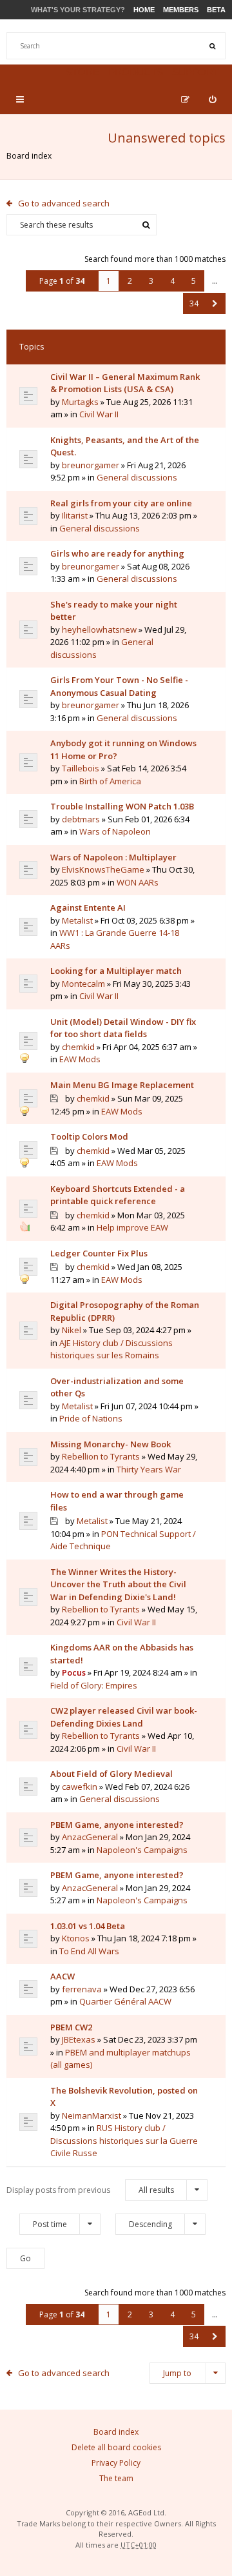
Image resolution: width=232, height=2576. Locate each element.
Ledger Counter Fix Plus (99, 1253)
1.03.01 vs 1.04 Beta (88, 1926)
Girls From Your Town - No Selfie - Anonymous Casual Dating (119, 686)
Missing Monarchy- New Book (111, 1444)
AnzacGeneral (90, 1837)
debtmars (81, 819)
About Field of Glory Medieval (111, 1774)
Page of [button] (62, 281)
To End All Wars (89, 1951)
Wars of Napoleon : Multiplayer (113, 857)
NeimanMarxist (92, 2115)
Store (82, 72)
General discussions (137, 477)
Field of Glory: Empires (94, 1685)
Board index (29, 156)
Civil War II (99, 414)
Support (196, 72)
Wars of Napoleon (115, 831)
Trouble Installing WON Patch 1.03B (122, 806)
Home (144, 10)
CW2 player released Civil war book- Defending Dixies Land (124, 1717)
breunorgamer (91, 465)
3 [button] (151, 281)
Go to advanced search (64, 203)
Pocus (74, 1672)
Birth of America (110, 781)
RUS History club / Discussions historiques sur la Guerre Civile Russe (124, 2140)
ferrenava (82, 1989)
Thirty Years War (149, 1469)
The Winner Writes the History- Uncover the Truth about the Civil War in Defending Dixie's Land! (118, 1584)
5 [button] (194, 281)
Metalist (77, 920)
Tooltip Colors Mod (89, 1136)
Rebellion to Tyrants (101, 1456)
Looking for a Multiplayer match (116, 971)
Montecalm (83, 984)
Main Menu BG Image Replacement (122, 1085)
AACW (63, 1976)
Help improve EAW (132, 1227)
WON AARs (138, 882)
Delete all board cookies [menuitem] (116, 2447)
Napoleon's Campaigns (142, 1850)
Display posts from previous (90, 2190)
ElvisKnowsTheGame (103, 869)
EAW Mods (80, 1059)
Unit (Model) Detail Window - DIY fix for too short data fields (123, 1028)
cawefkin (80, 1787)
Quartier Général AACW (125, 2001)
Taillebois (81, 768)
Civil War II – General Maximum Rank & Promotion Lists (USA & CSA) (125, 383)
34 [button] (194, 303)
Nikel (72, 1330)
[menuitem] (212, 99)
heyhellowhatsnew (99, 629)
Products (136, 72)
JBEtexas (79, 2039)
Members (181, 10)
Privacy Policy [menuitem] (116, 2463)
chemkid (78, 1047)
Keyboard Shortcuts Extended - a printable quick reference (118, 1195)
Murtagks (80, 402)
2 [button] (130, 281)
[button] (215, 303)
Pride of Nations (91, 1418)
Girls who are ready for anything (117, 553)
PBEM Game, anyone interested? (117, 1825)
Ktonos (76, 1938)
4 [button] (172, 281)
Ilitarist (75, 515)
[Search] (212, 46)
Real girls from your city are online (121, 503)
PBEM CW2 (71, 2027)
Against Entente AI (88, 907)
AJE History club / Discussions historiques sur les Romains (111, 1349)
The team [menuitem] (116, 2478)
